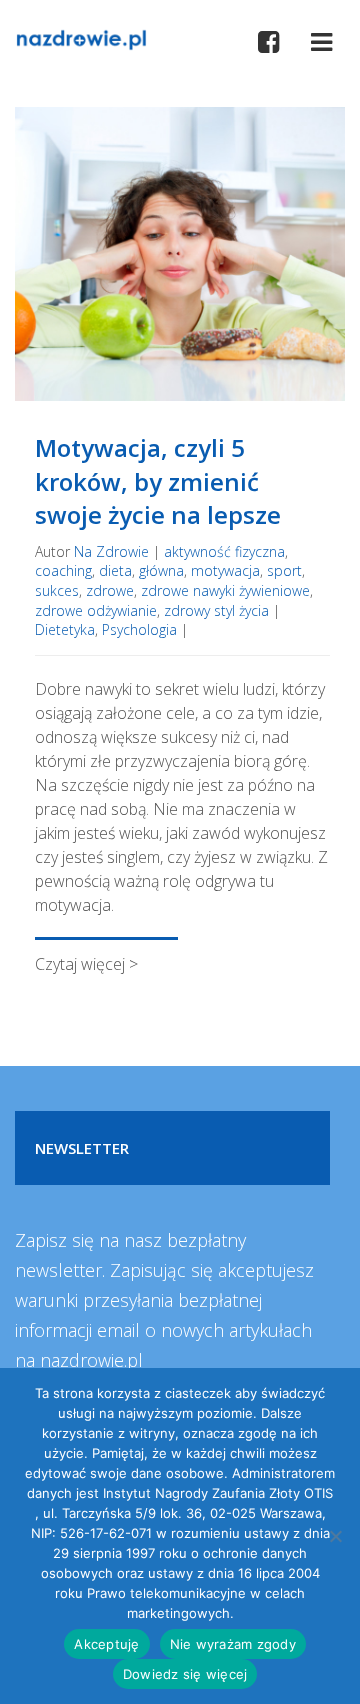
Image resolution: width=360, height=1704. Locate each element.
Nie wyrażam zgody (233, 1644)
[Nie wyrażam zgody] (335, 1536)
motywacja (225, 570)
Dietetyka (65, 629)
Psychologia (139, 629)
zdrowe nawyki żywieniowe (225, 590)
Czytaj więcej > (86, 964)
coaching (63, 570)
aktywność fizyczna (224, 551)
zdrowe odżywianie (96, 610)
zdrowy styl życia (216, 610)
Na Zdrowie (111, 551)
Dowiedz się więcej (185, 1674)
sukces (57, 590)
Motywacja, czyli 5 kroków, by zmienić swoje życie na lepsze (158, 481)
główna (161, 570)
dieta (115, 570)
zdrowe (110, 590)
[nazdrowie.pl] (81, 38)
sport (284, 570)
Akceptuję (106, 1644)
